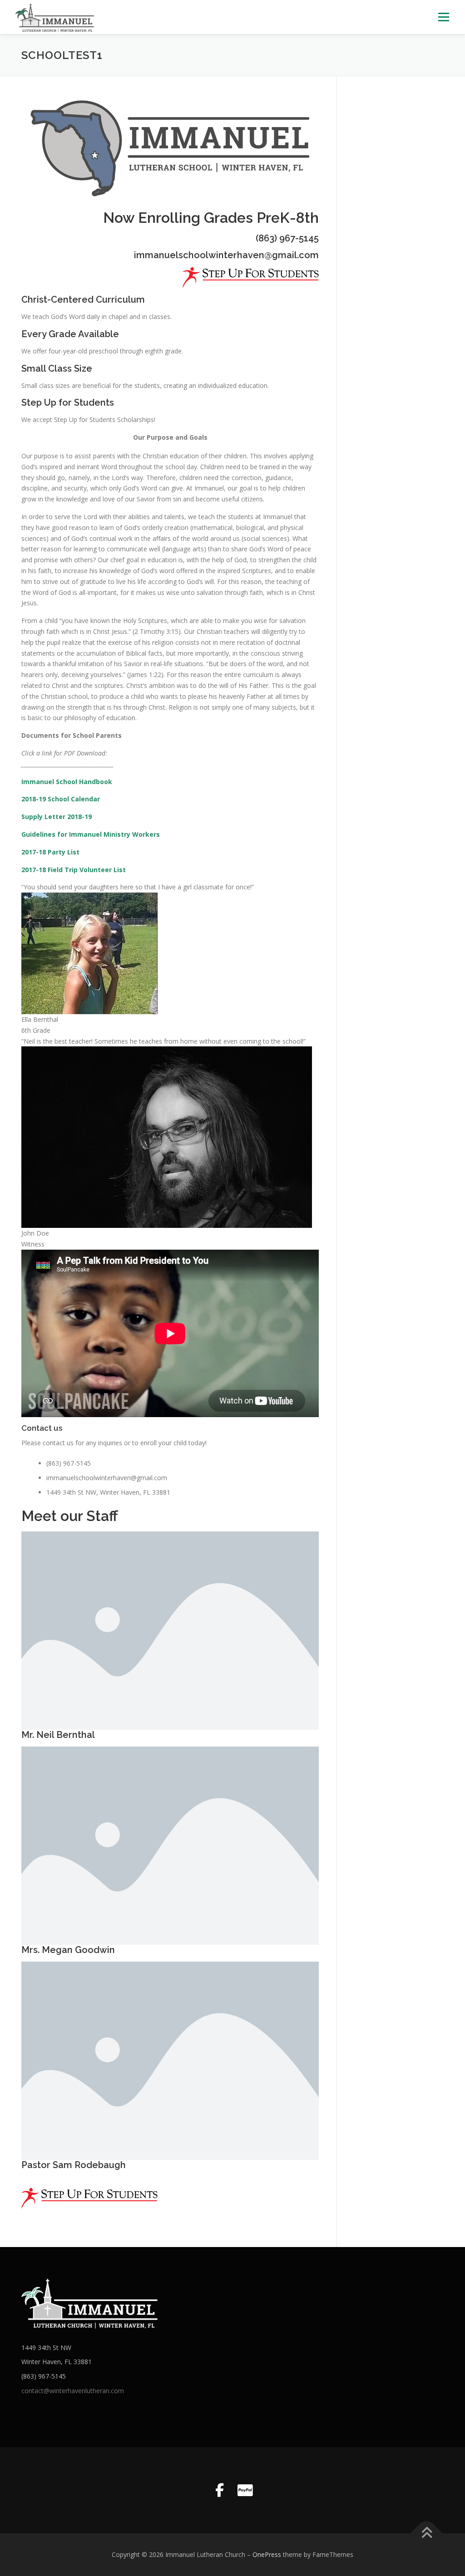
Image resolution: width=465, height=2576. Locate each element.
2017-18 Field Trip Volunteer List (74, 870)
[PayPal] (245, 2490)
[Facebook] (220, 2490)
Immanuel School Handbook (67, 782)
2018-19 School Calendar (61, 799)
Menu (443, 17)
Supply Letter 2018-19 (57, 817)
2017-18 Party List (50, 852)
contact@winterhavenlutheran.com (73, 2391)
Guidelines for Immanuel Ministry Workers (91, 834)
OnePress (267, 2554)
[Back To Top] (427, 2534)
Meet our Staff (70, 1516)
